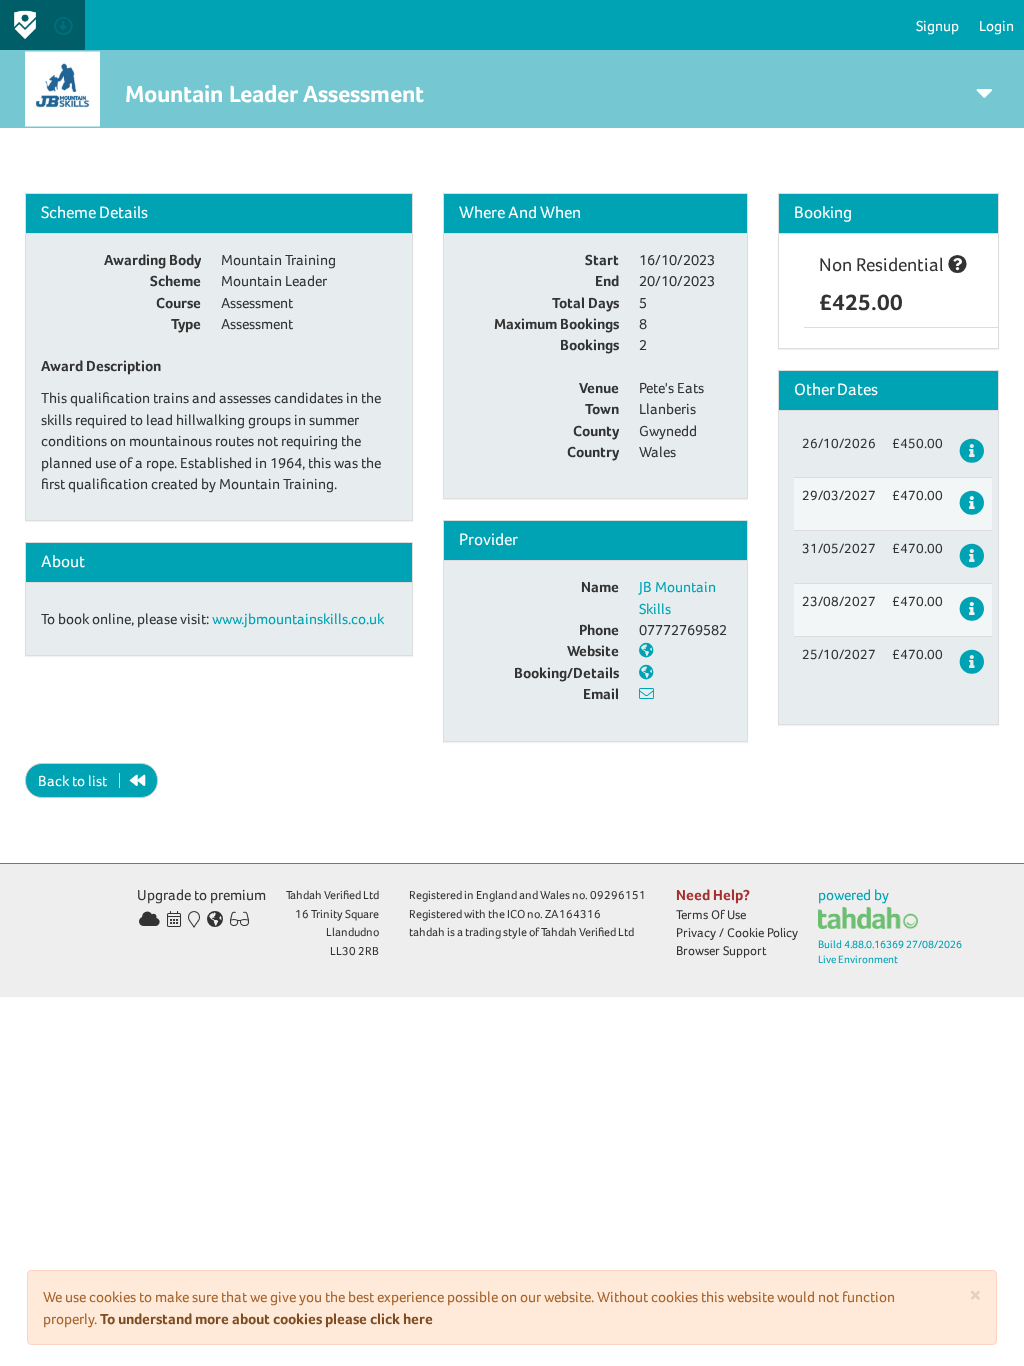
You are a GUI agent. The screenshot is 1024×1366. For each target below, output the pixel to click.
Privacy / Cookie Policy (737, 932)
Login (996, 25)
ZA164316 (573, 914)
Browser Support (721, 950)
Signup (937, 25)
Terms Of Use (711, 914)
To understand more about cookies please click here (266, 1318)
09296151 (618, 895)
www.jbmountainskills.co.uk (298, 618)
